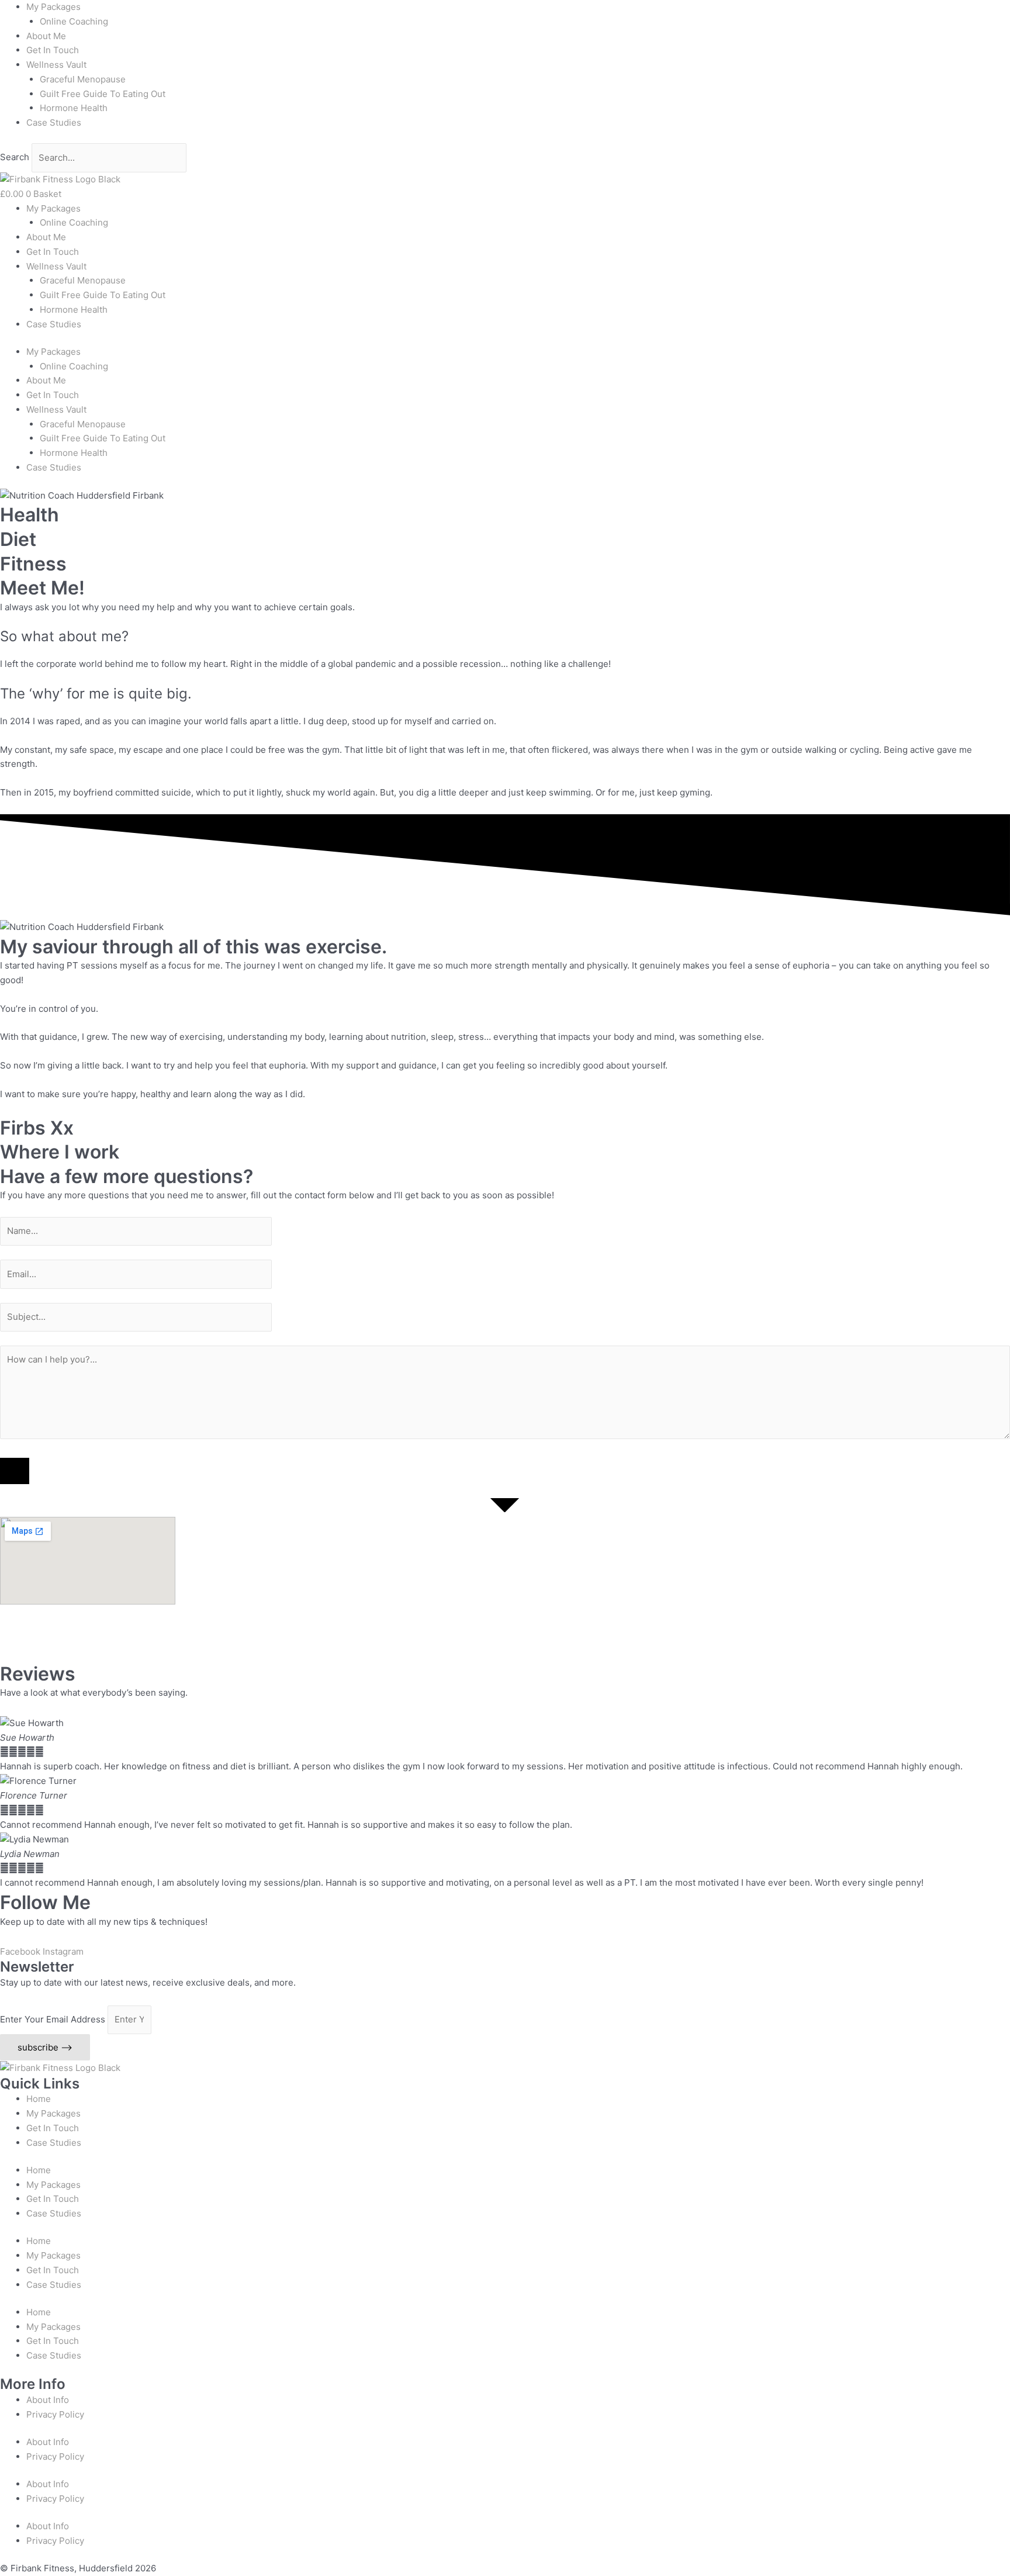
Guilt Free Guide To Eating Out (103, 94)
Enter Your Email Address (54, 2019)
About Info (48, 2400)
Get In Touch (53, 50)
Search (15, 158)
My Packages (53, 7)
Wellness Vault (56, 65)
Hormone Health (74, 108)
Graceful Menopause (83, 79)
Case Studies (54, 122)
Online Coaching (74, 21)
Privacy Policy (55, 2414)
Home (39, 2099)
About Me (46, 36)
